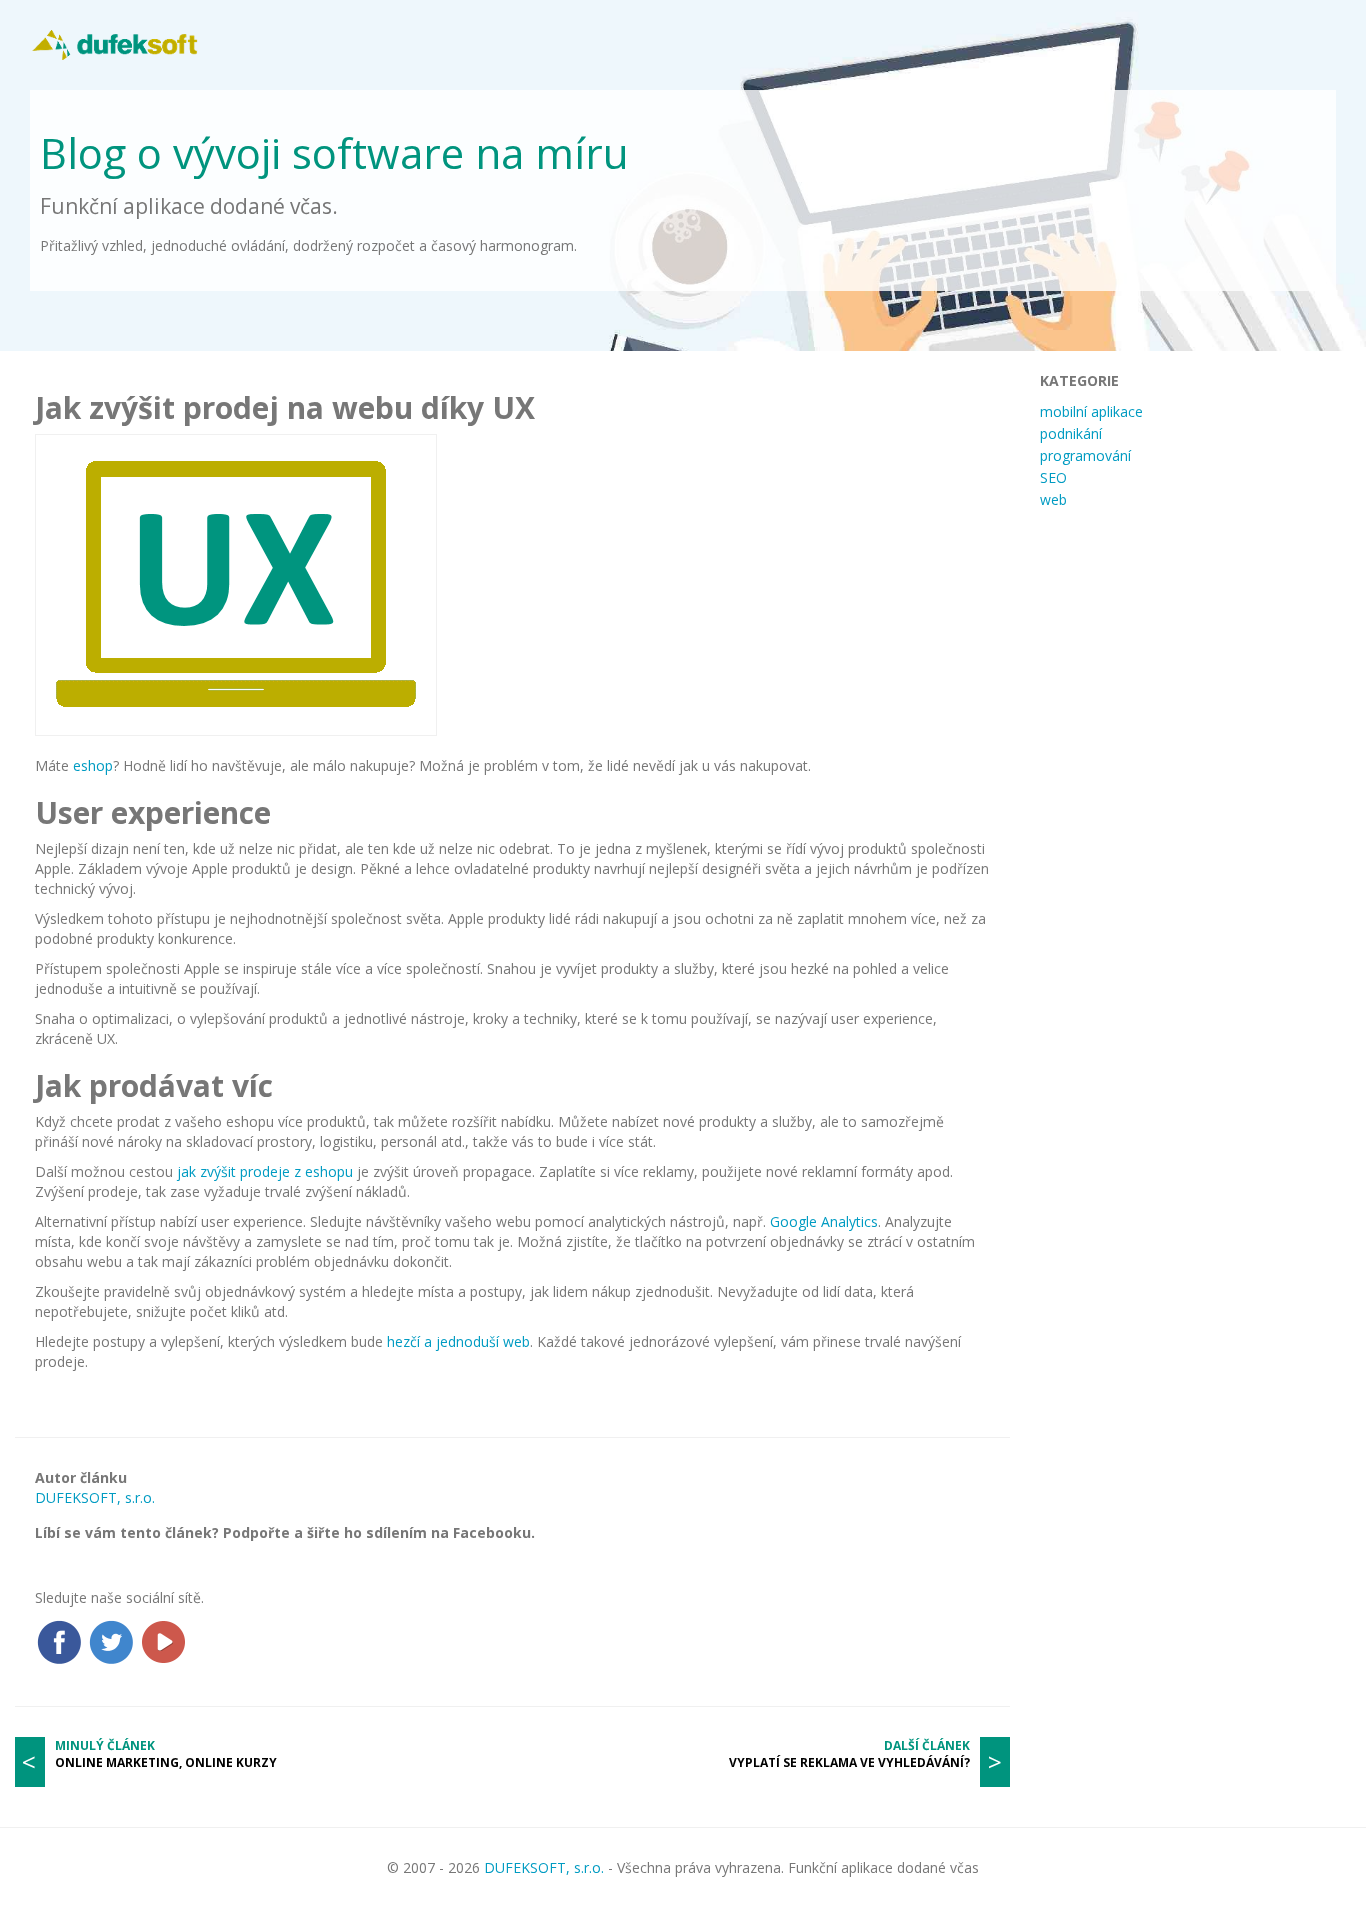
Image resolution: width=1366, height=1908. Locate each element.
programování (1085, 455)
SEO (1053, 477)
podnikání (1071, 433)
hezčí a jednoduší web (458, 1341)
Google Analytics (824, 1221)
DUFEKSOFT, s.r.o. (95, 1497)
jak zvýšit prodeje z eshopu (265, 1171)
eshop (93, 765)
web (1053, 499)
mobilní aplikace (1091, 411)
